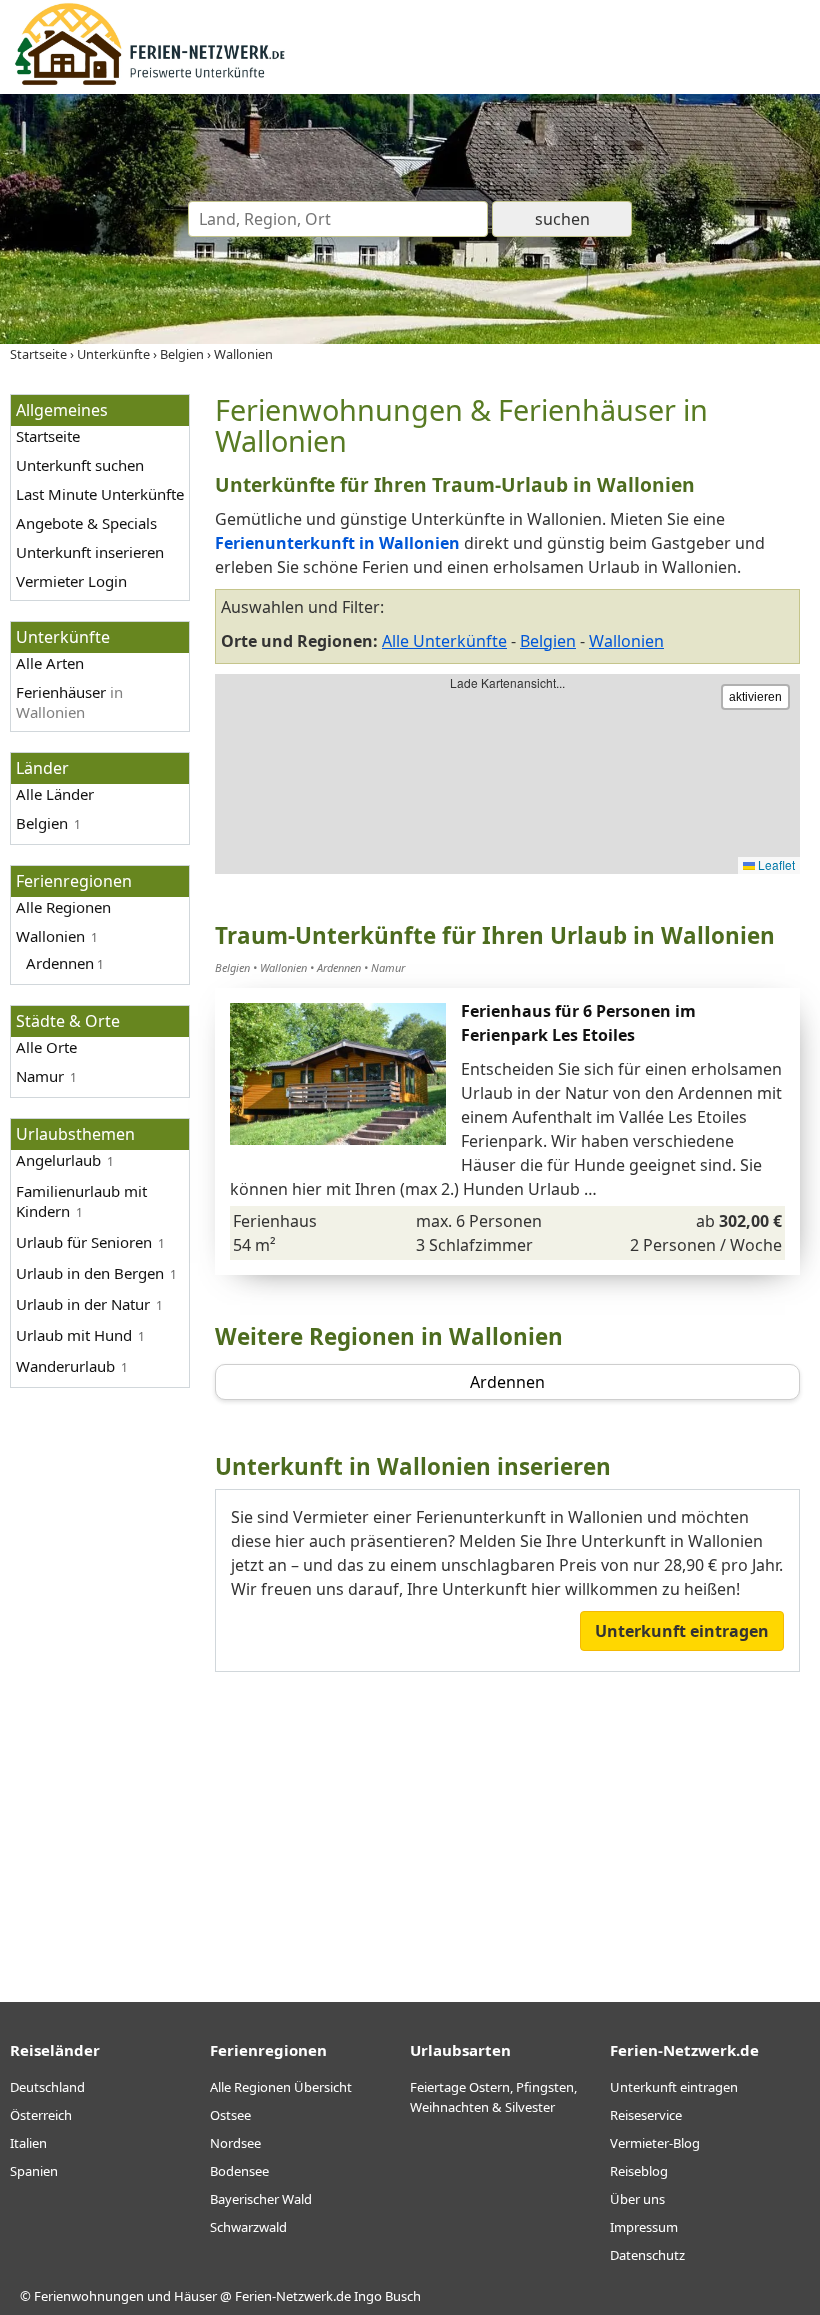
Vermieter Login (71, 581)
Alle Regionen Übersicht (281, 2087)
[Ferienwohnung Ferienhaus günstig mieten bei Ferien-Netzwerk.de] (150, 82)
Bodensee (239, 2171)
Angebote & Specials (86, 523)
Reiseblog (639, 2171)
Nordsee (235, 2143)
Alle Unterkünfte (444, 641)
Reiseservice (646, 2115)
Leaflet (775, 864)
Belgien (42, 823)
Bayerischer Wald (261, 2199)
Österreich (41, 2115)
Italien (28, 2143)
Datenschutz (647, 2255)
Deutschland (47, 2087)
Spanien (34, 2171)
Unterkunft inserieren (90, 552)
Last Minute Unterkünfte (100, 494)
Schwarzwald (248, 2227)
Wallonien (50, 936)
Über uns (637, 2199)
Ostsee (230, 2115)
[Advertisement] (507, 1822)
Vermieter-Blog (655, 2143)
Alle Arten (50, 663)
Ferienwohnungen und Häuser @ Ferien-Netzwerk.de (192, 2296)
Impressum (644, 2227)
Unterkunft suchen (80, 465)
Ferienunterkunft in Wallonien (337, 543)
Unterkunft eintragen (682, 1631)
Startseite (48, 436)
